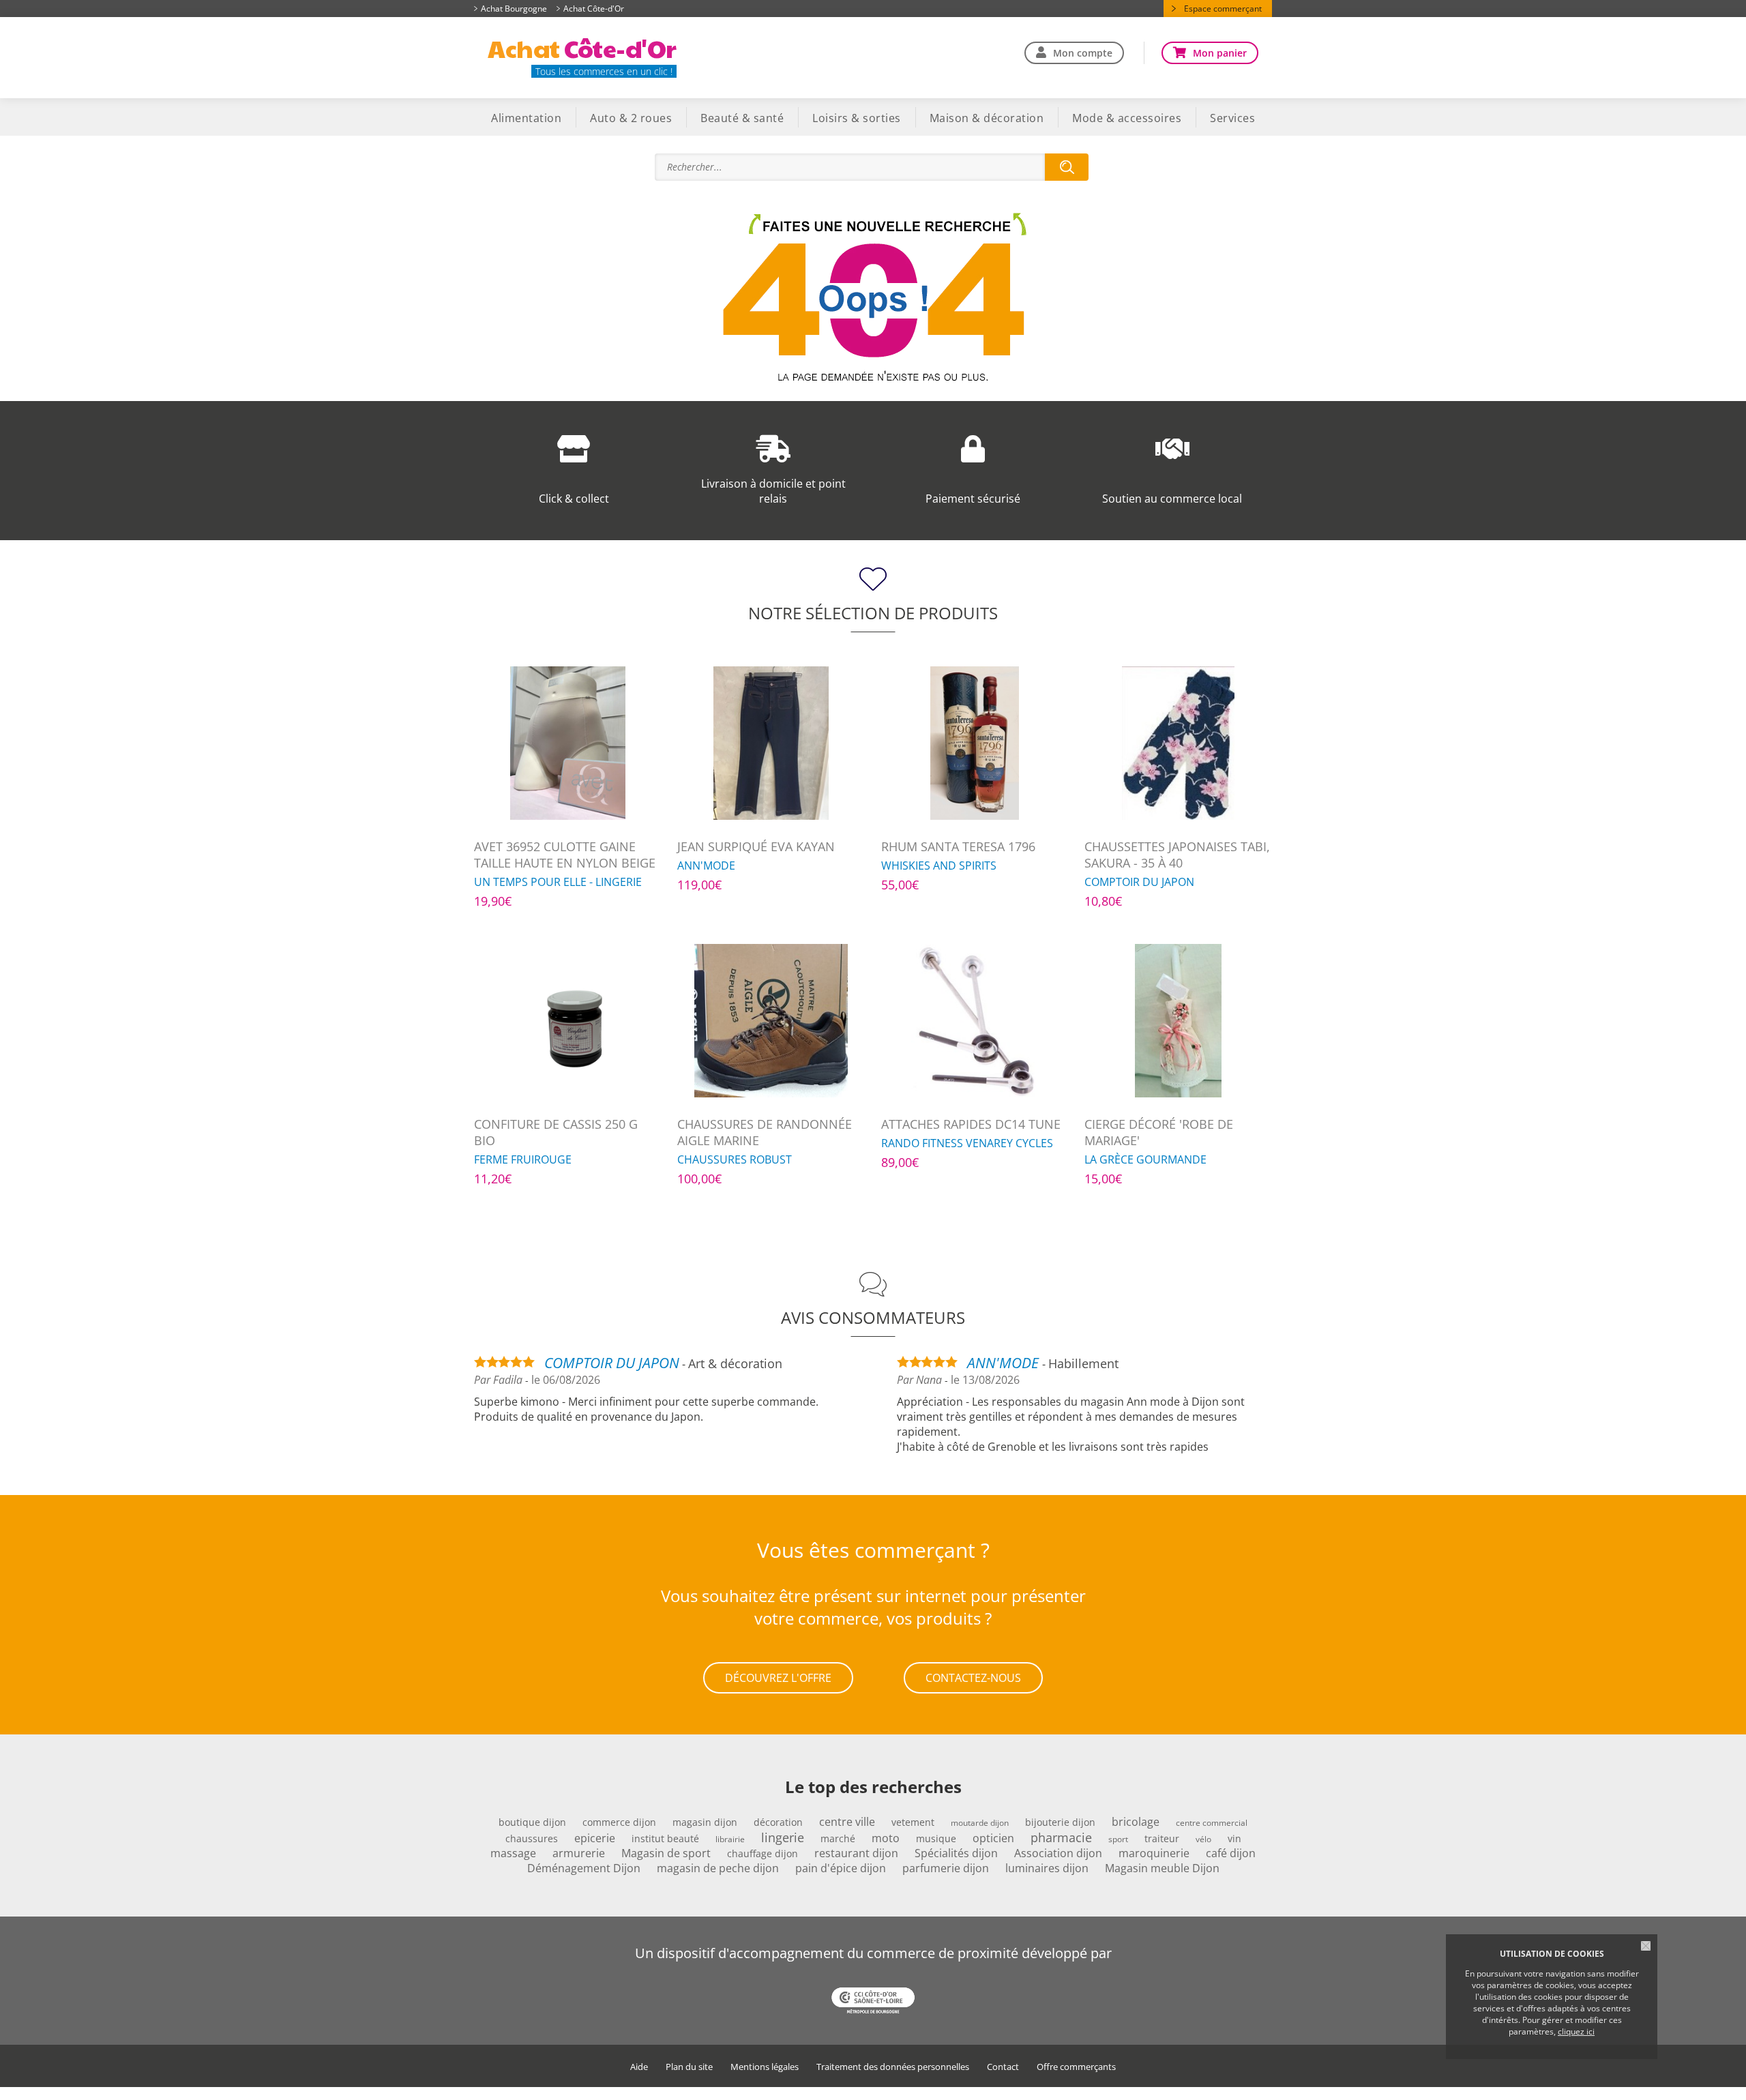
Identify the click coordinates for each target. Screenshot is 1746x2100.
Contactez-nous (973, 1678)
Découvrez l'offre (778, 1678)
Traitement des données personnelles (893, 2067)
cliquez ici (1576, 2031)
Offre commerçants (1076, 2067)
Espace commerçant (1223, 9)
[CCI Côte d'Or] (873, 2002)
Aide (639, 2067)
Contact (1003, 2067)
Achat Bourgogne (514, 9)
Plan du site (689, 2067)
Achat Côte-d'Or (594, 9)
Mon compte (1083, 53)
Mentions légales (765, 2067)
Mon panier (1220, 53)
